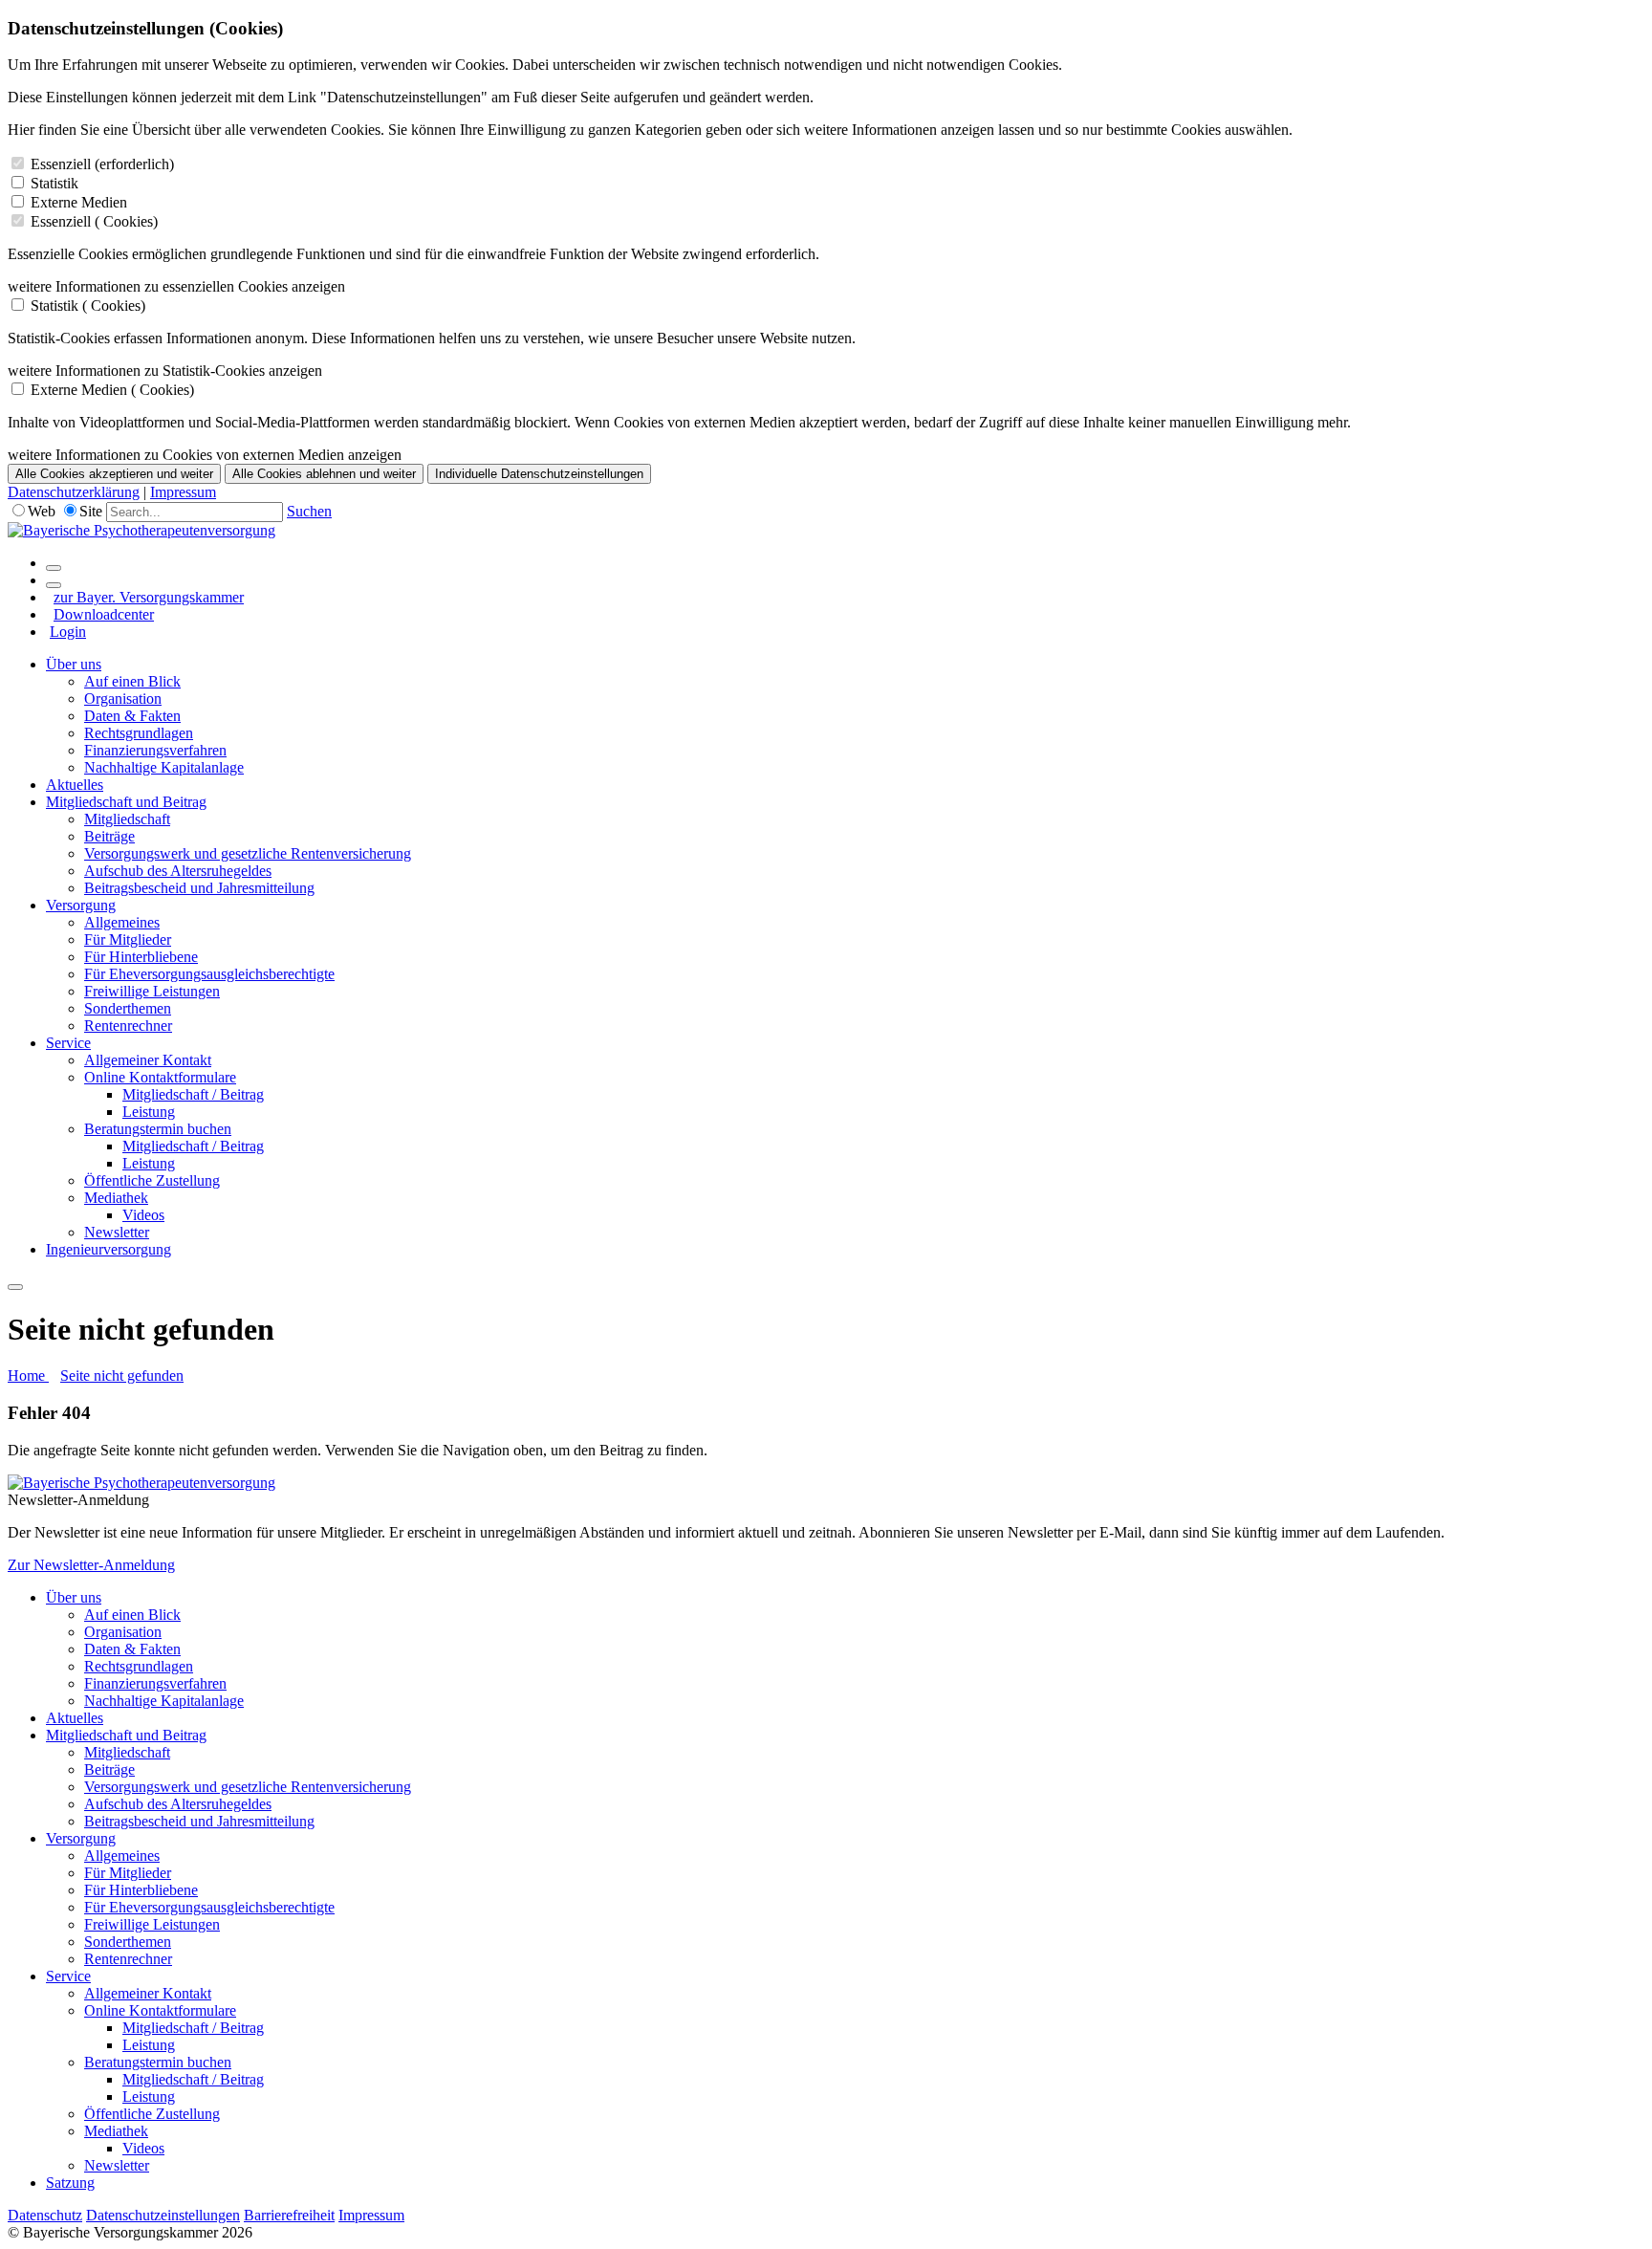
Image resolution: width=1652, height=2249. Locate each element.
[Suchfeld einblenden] (54, 568)
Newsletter (117, 1232)
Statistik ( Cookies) (88, 306)
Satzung (70, 2183)
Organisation (123, 699)
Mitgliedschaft (127, 819)
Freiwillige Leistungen (152, 991)
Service (68, 1043)
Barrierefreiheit (289, 2215)
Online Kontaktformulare (160, 1077)
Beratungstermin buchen (158, 1129)
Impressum (183, 492)
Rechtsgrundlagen (139, 733)
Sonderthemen (128, 1008)
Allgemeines (122, 922)
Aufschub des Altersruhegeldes (178, 871)
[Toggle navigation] (15, 1287)
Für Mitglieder (128, 939)
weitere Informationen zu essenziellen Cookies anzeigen (176, 286)
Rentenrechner (128, 1026)
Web (42, 511)
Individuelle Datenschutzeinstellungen (539, 474)
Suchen (309, 511)
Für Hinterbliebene (141, 957)
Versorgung (81, 905)
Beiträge (109, 836)
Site (91, 511)
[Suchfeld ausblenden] (54, 585)
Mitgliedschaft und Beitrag (126, 802)
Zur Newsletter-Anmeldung (91, 1565)
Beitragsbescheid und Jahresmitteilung (199, 888)
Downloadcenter (104, 614)
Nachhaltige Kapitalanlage (164, 767)
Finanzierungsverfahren (155, 750)
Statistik (54, 183)
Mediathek (116, 1198)
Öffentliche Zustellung (152, 1180)
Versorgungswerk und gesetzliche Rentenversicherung (248, 853)
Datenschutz (45, 2215)
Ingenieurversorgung (109, 1249)
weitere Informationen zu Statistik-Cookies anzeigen (165, 371)
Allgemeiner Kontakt (148, 1060)
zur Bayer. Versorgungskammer (149, 597)
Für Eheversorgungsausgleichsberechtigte (209, 974)
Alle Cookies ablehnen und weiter (324, 474)
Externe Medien (79, 202)
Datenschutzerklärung (74, 492)
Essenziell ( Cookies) (94, 221)
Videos (143, 1215)
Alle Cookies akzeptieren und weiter (114, 474)
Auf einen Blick (132, 681)
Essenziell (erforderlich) (102, 164)
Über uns (74, 664)
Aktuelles (75, 785)
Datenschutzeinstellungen (163, 2215)
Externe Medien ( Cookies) (112, 390)
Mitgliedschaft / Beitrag (193, 1094)
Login (68, 632)
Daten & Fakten (132, 716)
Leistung (149, 1112)
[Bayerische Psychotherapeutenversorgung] (141, 530)
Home (28, 1376)
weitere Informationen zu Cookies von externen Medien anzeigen (205, 455)
